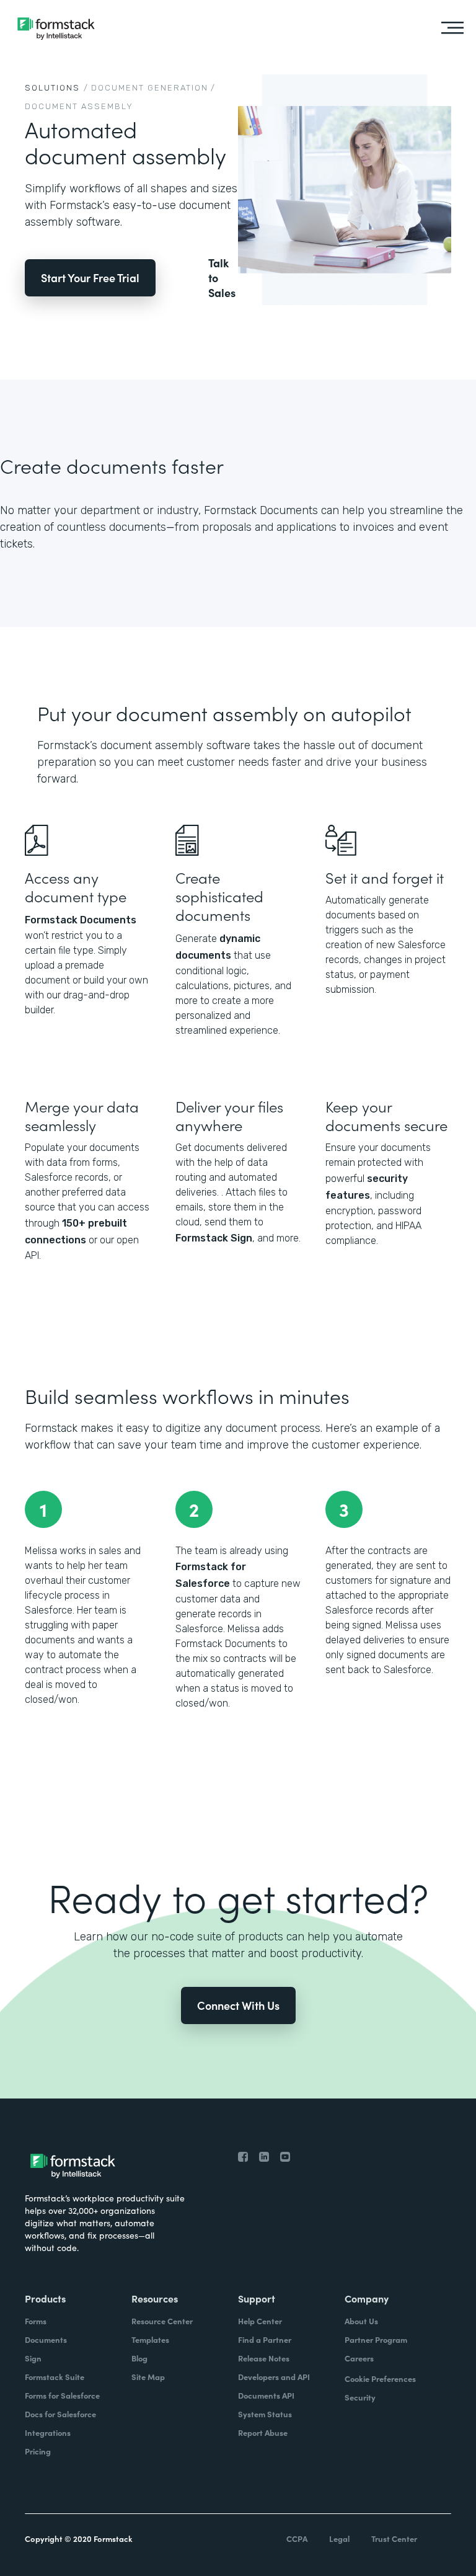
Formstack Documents (81, 920)
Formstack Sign (214, 1238)
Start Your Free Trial (90, 278)
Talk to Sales (222, 278)
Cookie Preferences (380, 2378)
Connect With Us (238, 2005)
